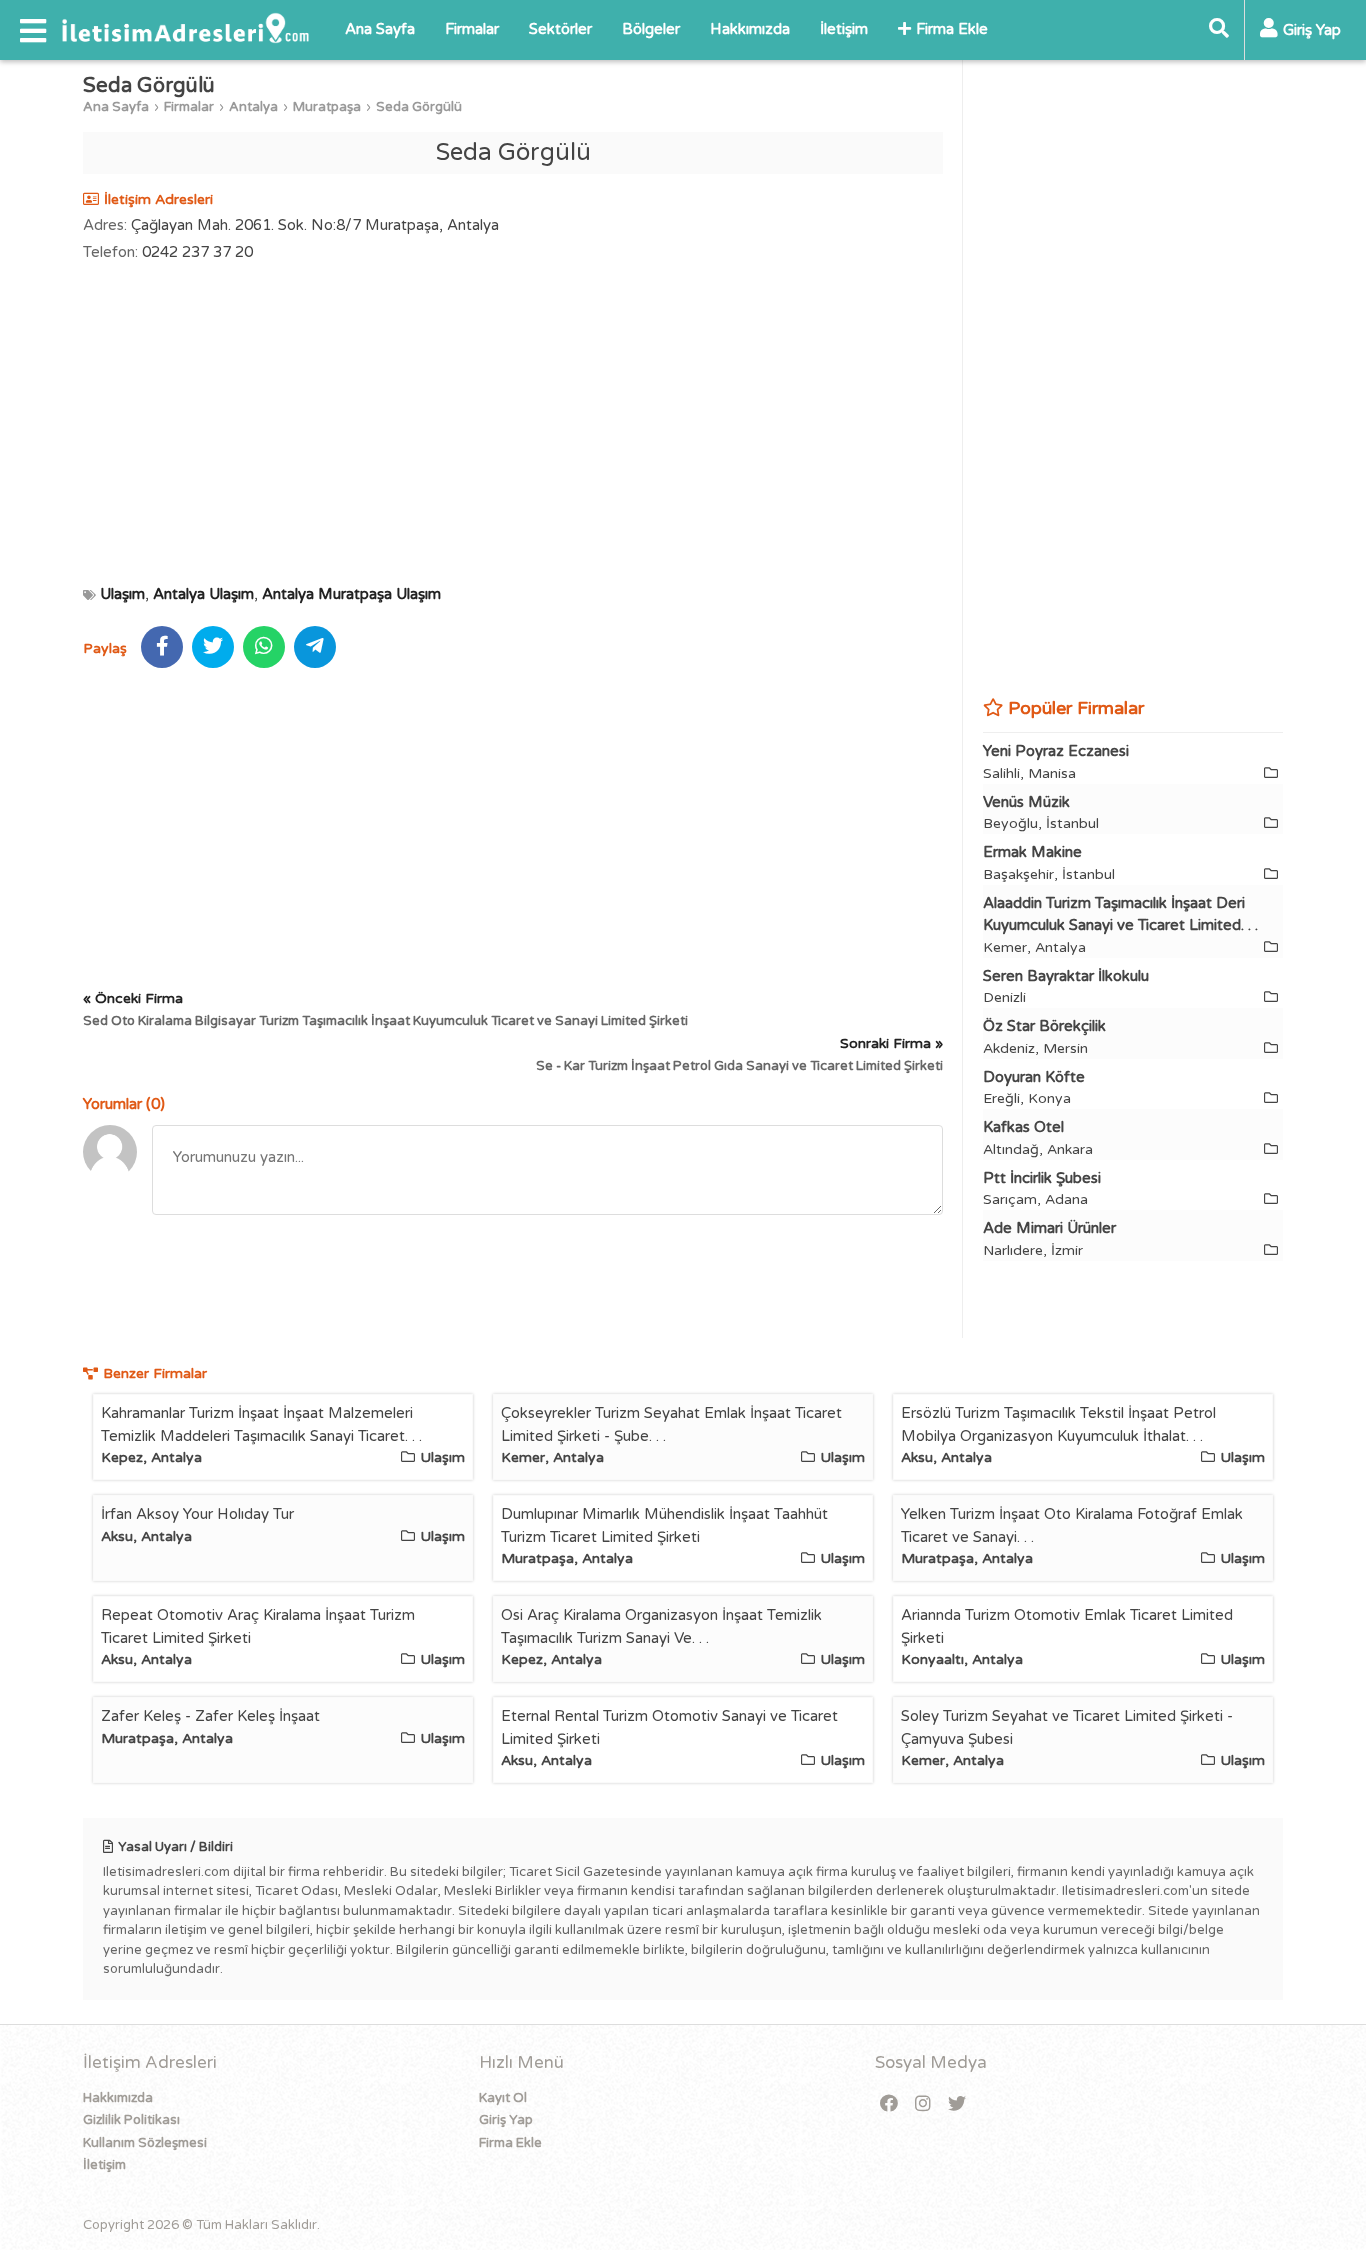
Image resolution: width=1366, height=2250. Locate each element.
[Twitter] (957, 2104)
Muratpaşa (327, 107)
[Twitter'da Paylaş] (213, 647)
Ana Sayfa (380, 29)
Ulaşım (122, 594)
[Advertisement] (513, 423)
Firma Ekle (952, 29)
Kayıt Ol (503, 2098)
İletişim (844, 29)
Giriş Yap (506, 2120)
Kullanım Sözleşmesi (145, 2143)
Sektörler (560, 29)
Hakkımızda (750, 29)
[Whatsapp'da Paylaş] (264, 647)
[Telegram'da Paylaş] (315, 647)
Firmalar (472, 29)
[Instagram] (923, 2104)
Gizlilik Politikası (131, 2120)
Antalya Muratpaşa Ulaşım (351, 594)
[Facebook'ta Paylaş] (162, 647)
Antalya (253, 107)
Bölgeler (651, 29)
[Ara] (1219, 30)
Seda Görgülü (419, 107)
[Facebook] (889, 2104)
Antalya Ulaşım (203, 594)
